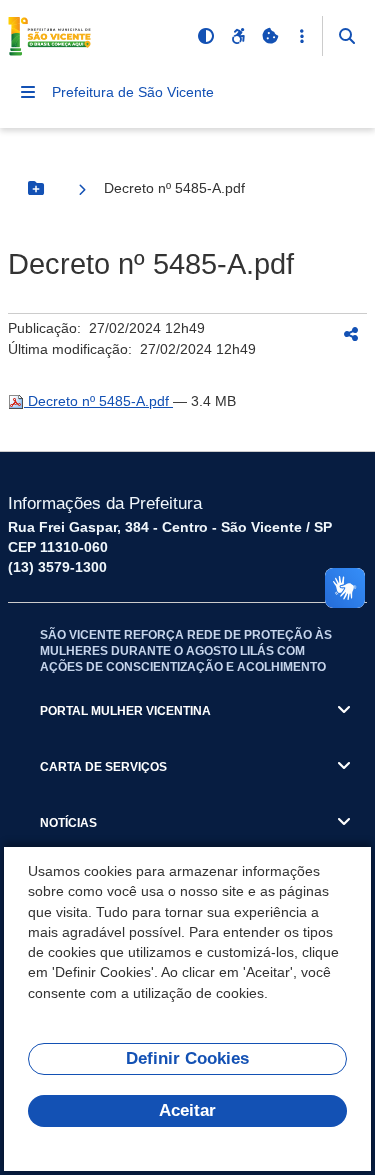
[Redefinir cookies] (270, 36)
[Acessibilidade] (238, 36)
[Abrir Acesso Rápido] (302, 36)
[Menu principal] (28, 92)
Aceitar (187, 1110)
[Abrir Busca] (347, 36)
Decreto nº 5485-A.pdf (98, 401)
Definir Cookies (187, 1058)
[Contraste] (206, 36)
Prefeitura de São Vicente (133, 92)
